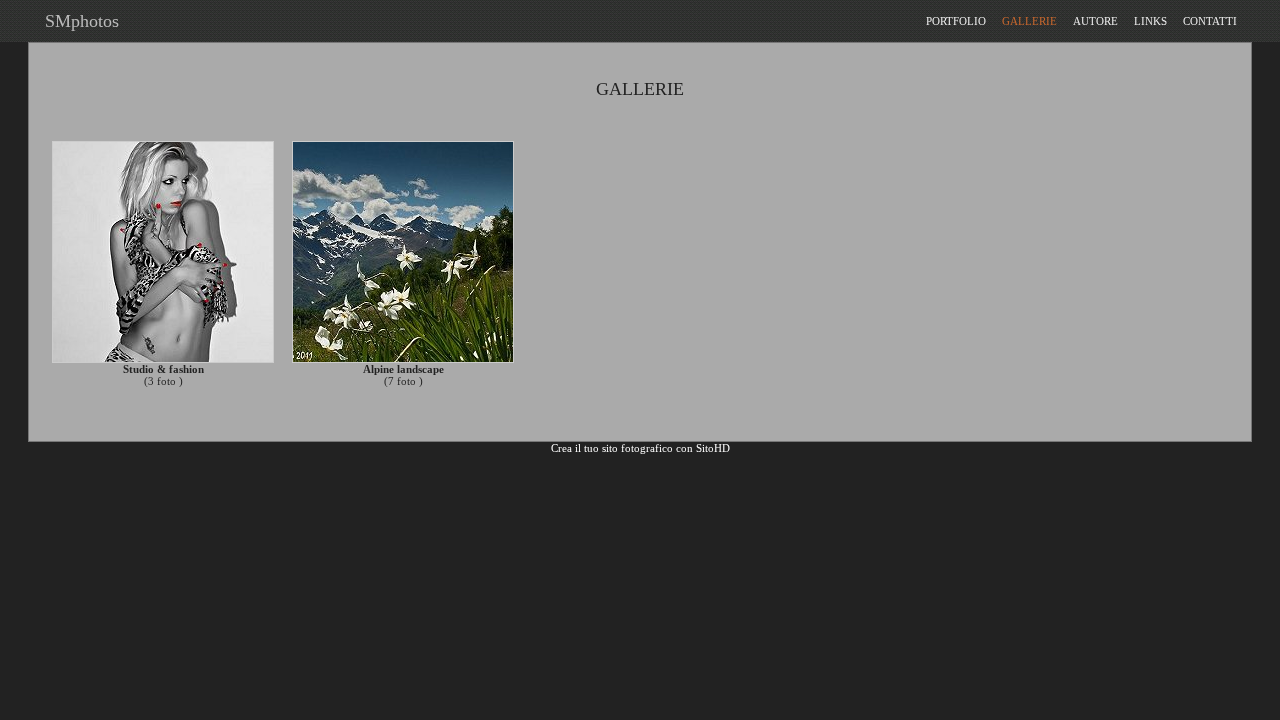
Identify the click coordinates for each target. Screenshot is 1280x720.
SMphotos (77, 21)
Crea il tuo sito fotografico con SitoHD (640, 448)
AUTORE (1095, 21)
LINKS (1150, 21)
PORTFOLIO (956, 21)
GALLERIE (1029, 21)
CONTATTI (1210, 21)
